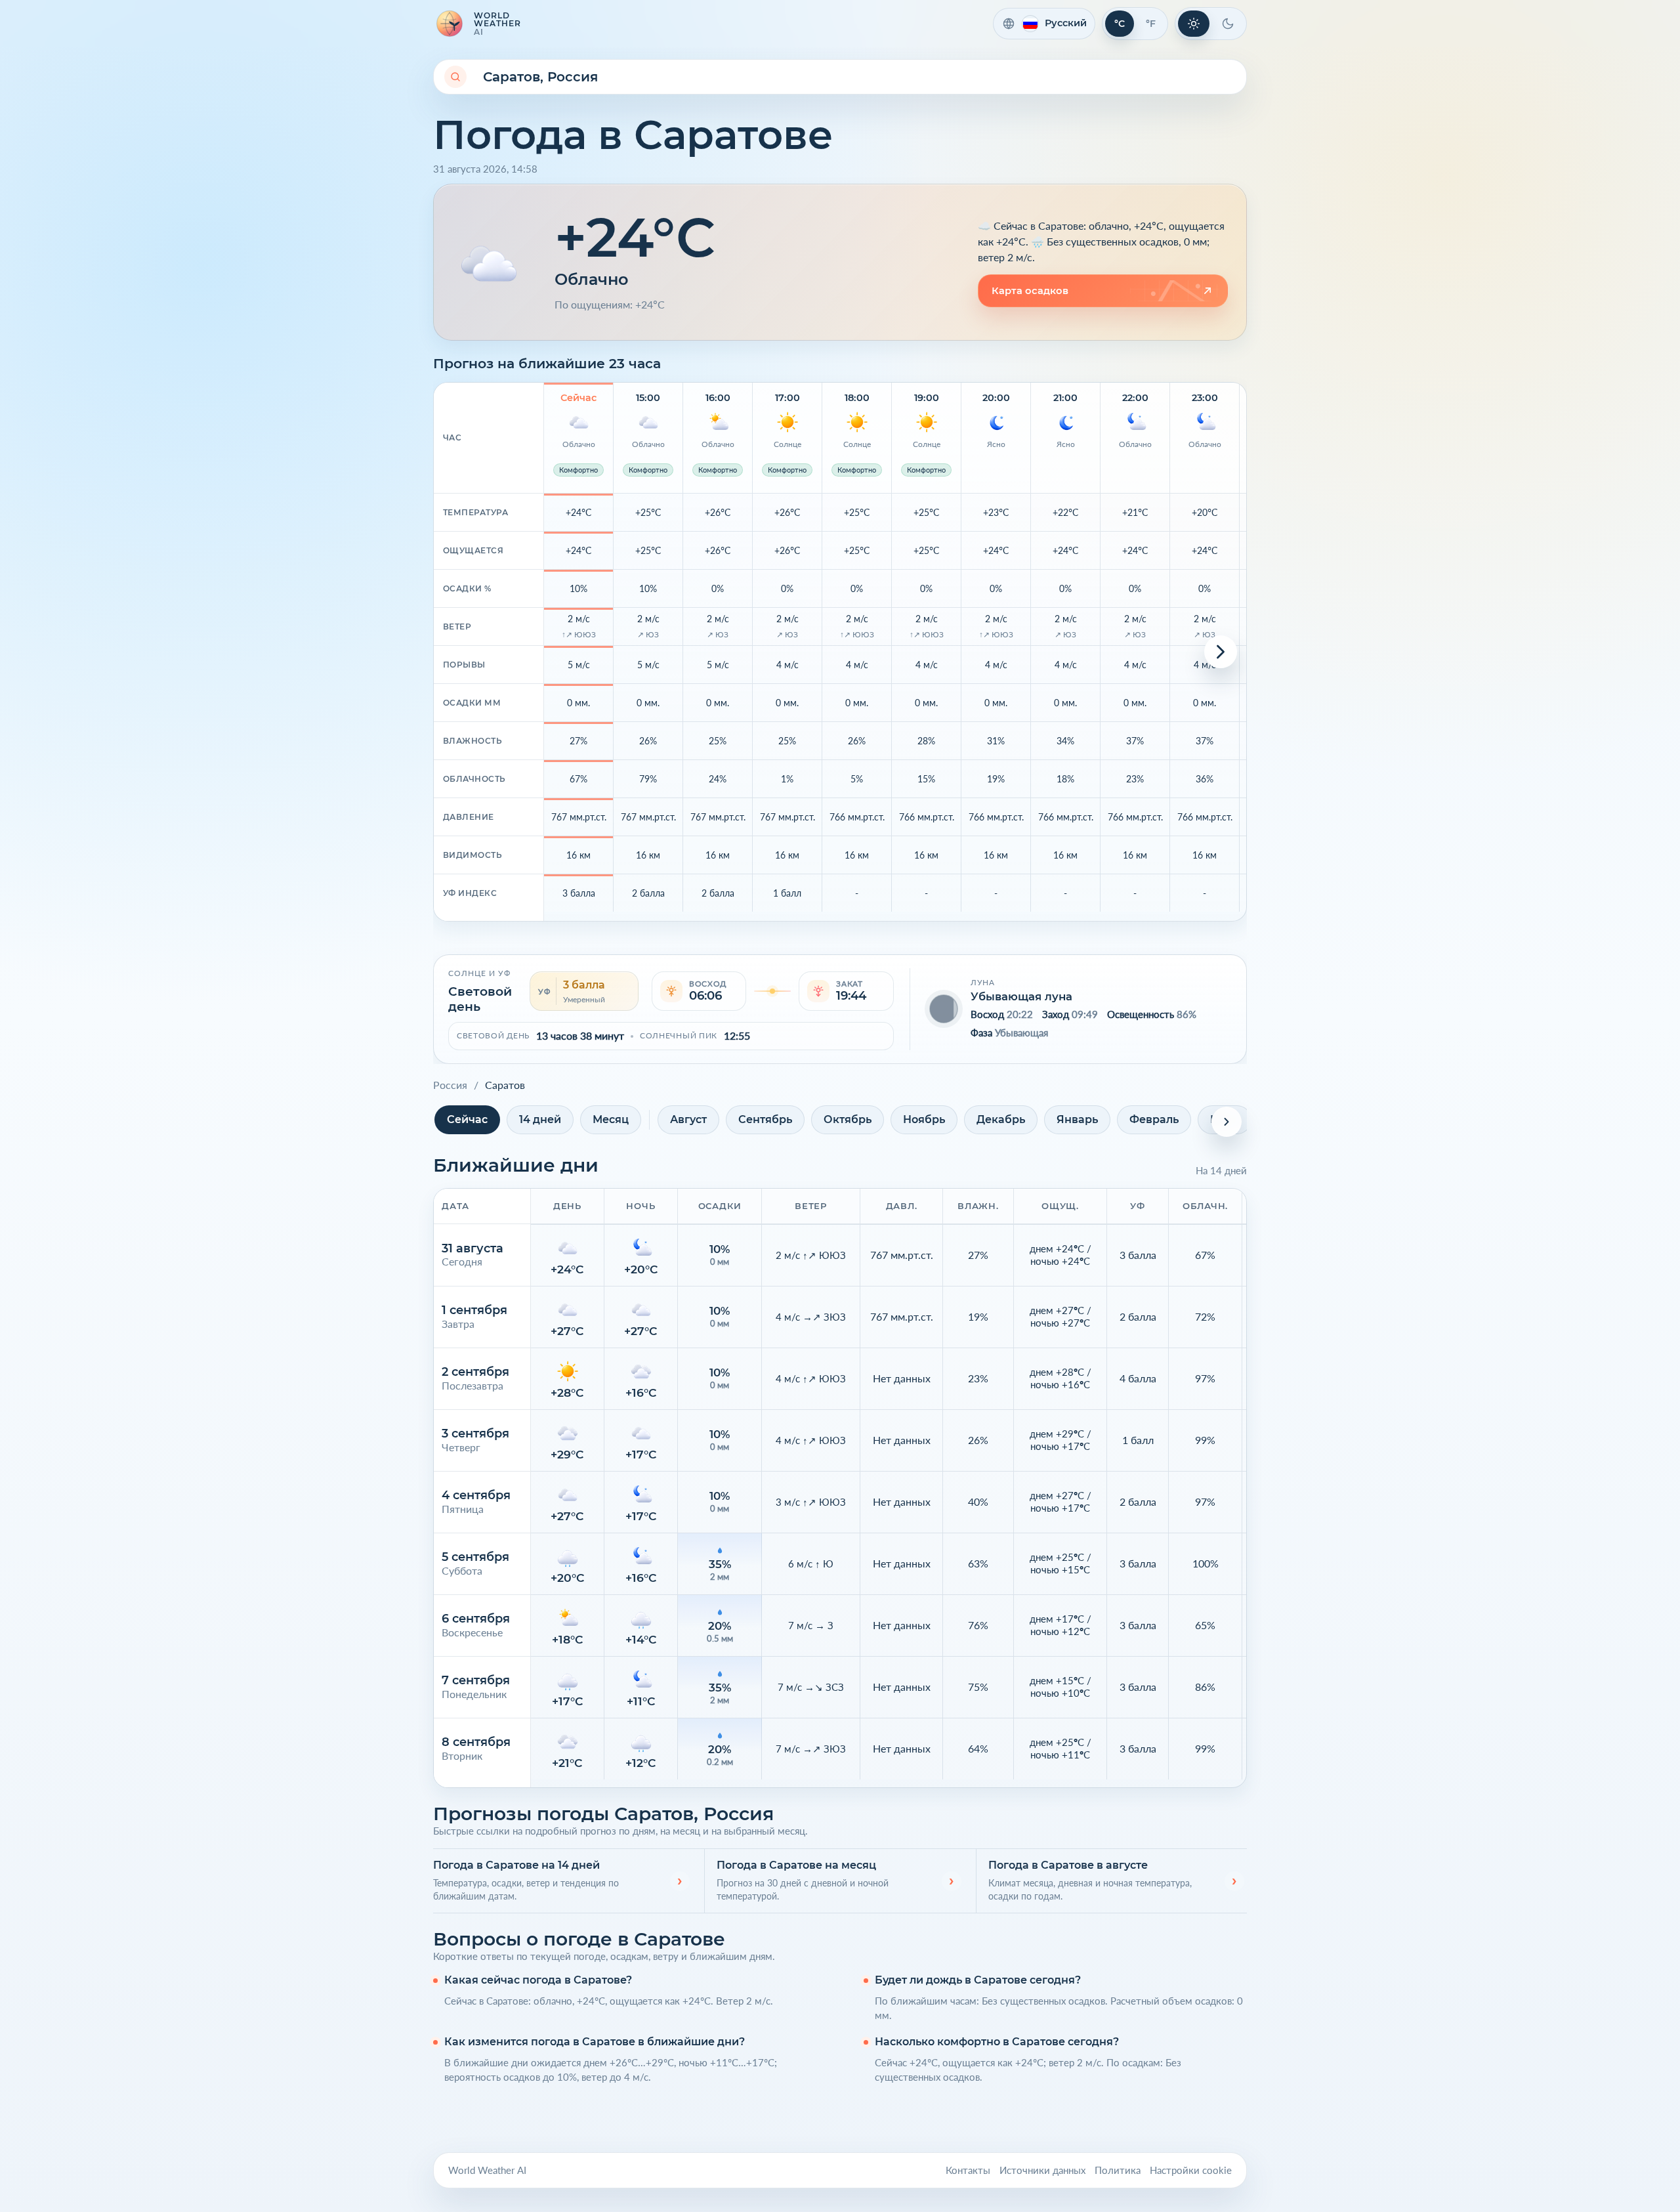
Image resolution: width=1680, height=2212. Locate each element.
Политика (1118, 2170)
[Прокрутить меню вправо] (1227, 1122)
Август (688, 1119)
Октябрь (848, 1119)
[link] (1103, 291)
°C (1120, 24)
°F (1151, 24)
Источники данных (1042, 2170)
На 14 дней (1221, 1170)
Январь (1077, 1119)
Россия (450, 1085)
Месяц (611, 1119)
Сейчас (467, 1119)
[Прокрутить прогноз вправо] (1221, 652)
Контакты (968, 2170)
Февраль (1154, 1119)
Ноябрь (924, 1119)
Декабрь (1001, 1119)
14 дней (540, 1119)
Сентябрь (765, 1119)
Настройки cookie (1191, 2170)
